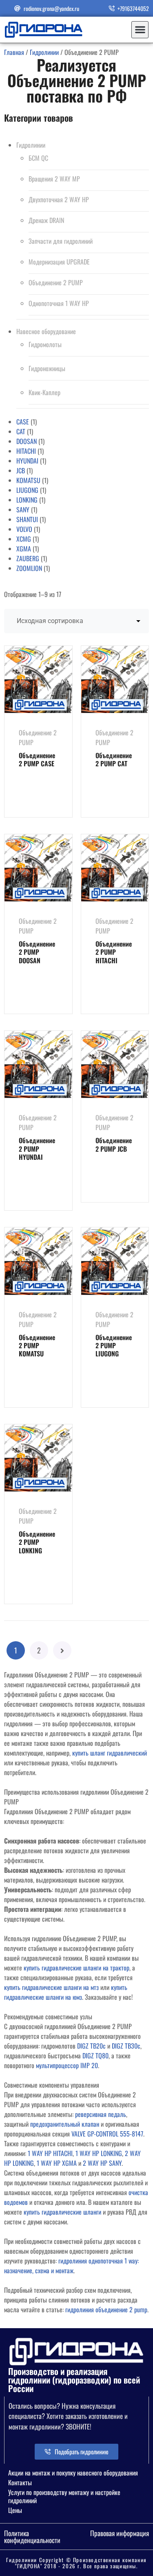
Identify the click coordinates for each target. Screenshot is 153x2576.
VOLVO (24, 529)
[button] (140, 30)
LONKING (27, 500)
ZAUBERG (28, 558)
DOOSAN (27, 441)
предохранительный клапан (65, 2124)
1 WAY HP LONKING (99, 2153)
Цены (15, 2510)
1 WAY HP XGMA (57, 2163)
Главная (14, 52)
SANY (23, 510)
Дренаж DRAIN (46, 220)
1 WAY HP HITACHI (50, 2153)
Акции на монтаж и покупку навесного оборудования (73, 2473)
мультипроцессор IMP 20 (67, 2065)
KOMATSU (28, 480)
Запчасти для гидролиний (61, 241)
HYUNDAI (27, 461)
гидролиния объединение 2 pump (106, 2309)
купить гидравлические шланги (62, 2212)
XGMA (24, 549)
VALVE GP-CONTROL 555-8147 (107, 2134)
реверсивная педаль (101, 2114)
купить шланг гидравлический (110, 1753)
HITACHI (26, 451)
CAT (21, 431)
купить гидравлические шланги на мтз (51, 1987)
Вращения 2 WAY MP (54, 179)
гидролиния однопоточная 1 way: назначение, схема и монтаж (71, 2265)
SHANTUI (27, 519)
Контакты (20, 2482)
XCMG (24, 539)
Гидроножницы (47, 368)
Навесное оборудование (46, 331)
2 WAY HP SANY (102, 2163)
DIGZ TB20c (91, 2046)
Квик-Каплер (44, 392)
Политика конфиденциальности (32, 2537)
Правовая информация (120, 2533)
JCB (21, 470)
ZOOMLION (29, 568)
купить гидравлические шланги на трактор (76, 1968)
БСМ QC (38, 158)
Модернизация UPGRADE (59, 262)
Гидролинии (44, 52)
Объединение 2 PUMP (56, 282)
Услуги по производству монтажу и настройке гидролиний (64, 2496)
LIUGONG (27, 490)
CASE (23, 422)
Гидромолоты (45, 344)
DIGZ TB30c (126, 2046)
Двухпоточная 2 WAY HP (59, 199)
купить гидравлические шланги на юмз (66, 1992)
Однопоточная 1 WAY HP (59, 303)
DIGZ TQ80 (95, 2056)
